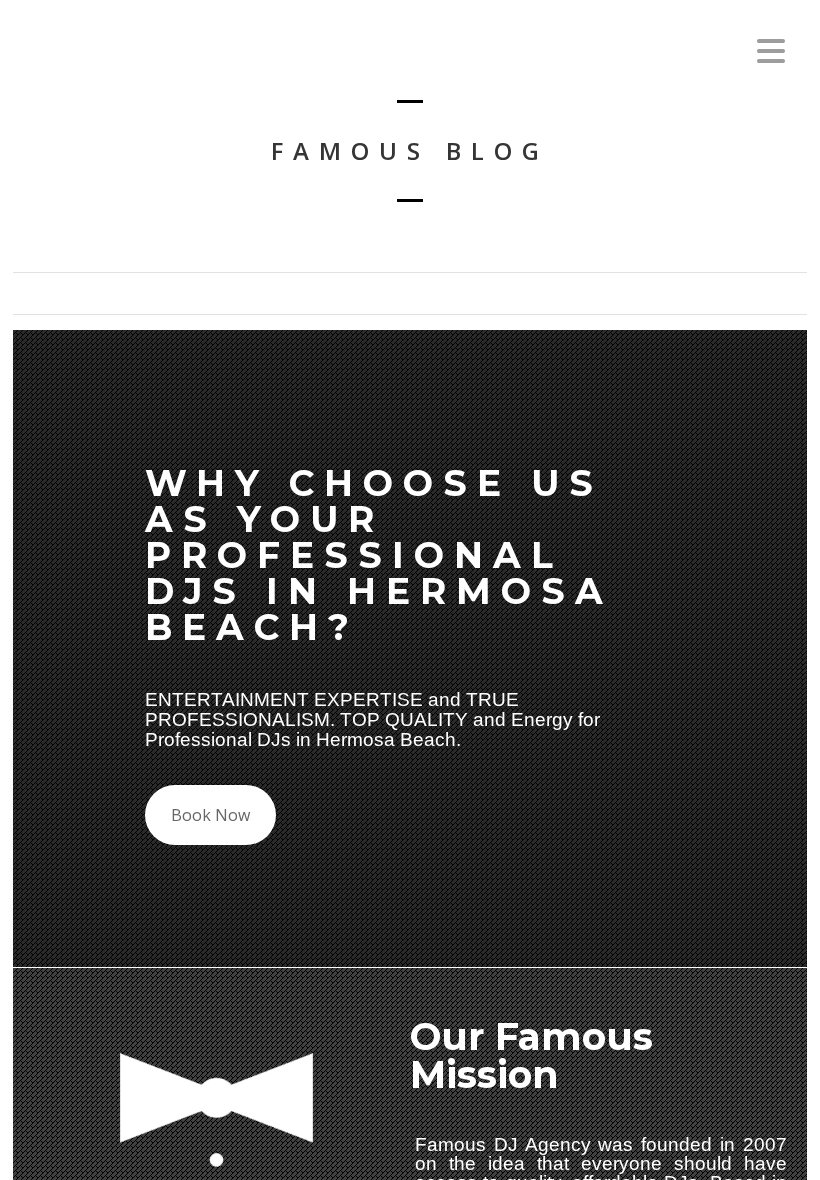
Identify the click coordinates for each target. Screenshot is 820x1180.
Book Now (210, 815)
